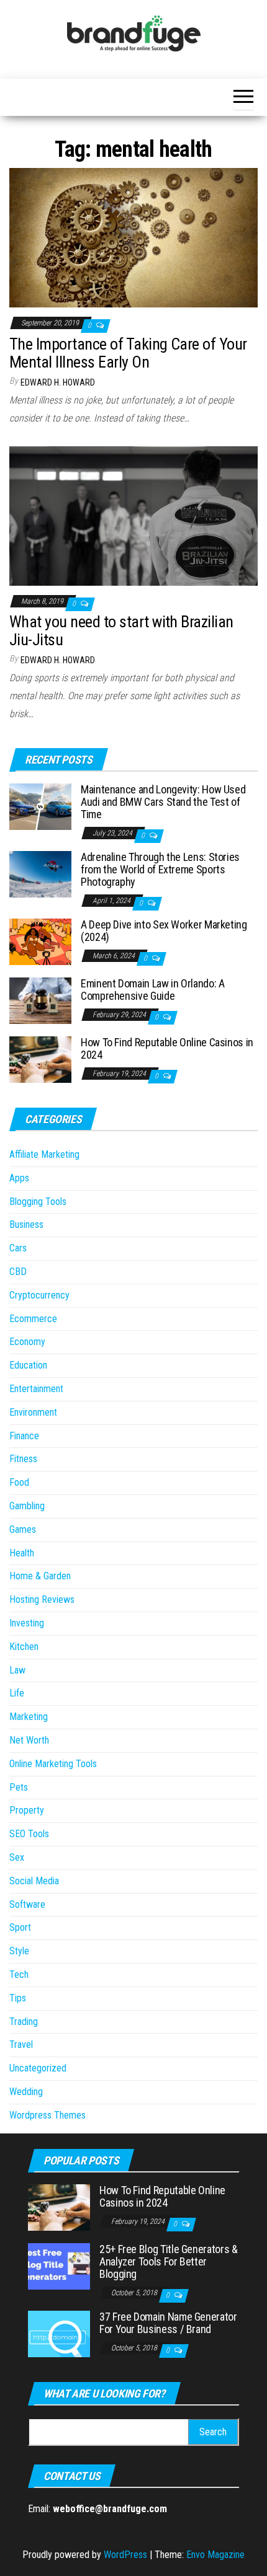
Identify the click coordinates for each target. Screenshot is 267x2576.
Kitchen (24, 1647)
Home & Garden (40, 1576)
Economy (27, 1342)
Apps (19, 1178)
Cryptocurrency (39, 1295)
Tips (18, 1998)
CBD (18, 1272)
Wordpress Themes (48, 2115)
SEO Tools (29, 1834)
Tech (19, 1974)
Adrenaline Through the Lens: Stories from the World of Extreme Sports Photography (160, 869)
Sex (17, 1857)
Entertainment (36, 1389)
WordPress (125, 2555)
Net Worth (29, 1740)
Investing (27, 1623)
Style (19, 1951)
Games (23, 1529)
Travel (21, 2044)
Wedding (26, 2092)
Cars (18, 1248)
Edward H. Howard (58, 382)
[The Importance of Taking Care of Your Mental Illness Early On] (133, 237)
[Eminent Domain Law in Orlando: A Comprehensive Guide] (40, 1000)
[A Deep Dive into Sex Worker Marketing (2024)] (40, 941)
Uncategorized (38, 2068)
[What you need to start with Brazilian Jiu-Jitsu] (133, 515)
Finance (24, 1436)
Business (26, 1224)
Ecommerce (33, 1319)
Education (28, 1365)
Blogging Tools (38, 1202)
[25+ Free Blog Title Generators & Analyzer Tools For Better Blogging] (59, 2266)
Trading (24, 2022)
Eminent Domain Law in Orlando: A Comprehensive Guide (152, 990)
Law (17, 1670)
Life (17, 1693)
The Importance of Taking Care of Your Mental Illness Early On (128, 353)
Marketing (29, 1717)
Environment (33, 1412)
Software (27, 1904)
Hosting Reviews (42, 1599)
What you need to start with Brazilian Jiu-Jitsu (121, 631)
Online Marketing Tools (53, 1764)
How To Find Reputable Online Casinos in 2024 (167, 1048)
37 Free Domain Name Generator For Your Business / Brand (168, 2323)
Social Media (34, 1881)
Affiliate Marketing (44, 1154)
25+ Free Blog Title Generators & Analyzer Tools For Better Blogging (168, 2261)
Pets (19, 1787)
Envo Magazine (215, 2555)
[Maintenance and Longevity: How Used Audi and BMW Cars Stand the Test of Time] (40, 806)
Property (27, 1810)
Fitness (23, 1459)
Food (19, 1482)
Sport (20, 1927)
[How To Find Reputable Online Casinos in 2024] (40, 1059)
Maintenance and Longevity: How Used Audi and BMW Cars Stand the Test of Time (163, 802)
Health (22, 1553)
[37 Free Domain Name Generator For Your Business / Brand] (59, 2333)
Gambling (27, 1506)
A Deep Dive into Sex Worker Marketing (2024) (164, 931)
